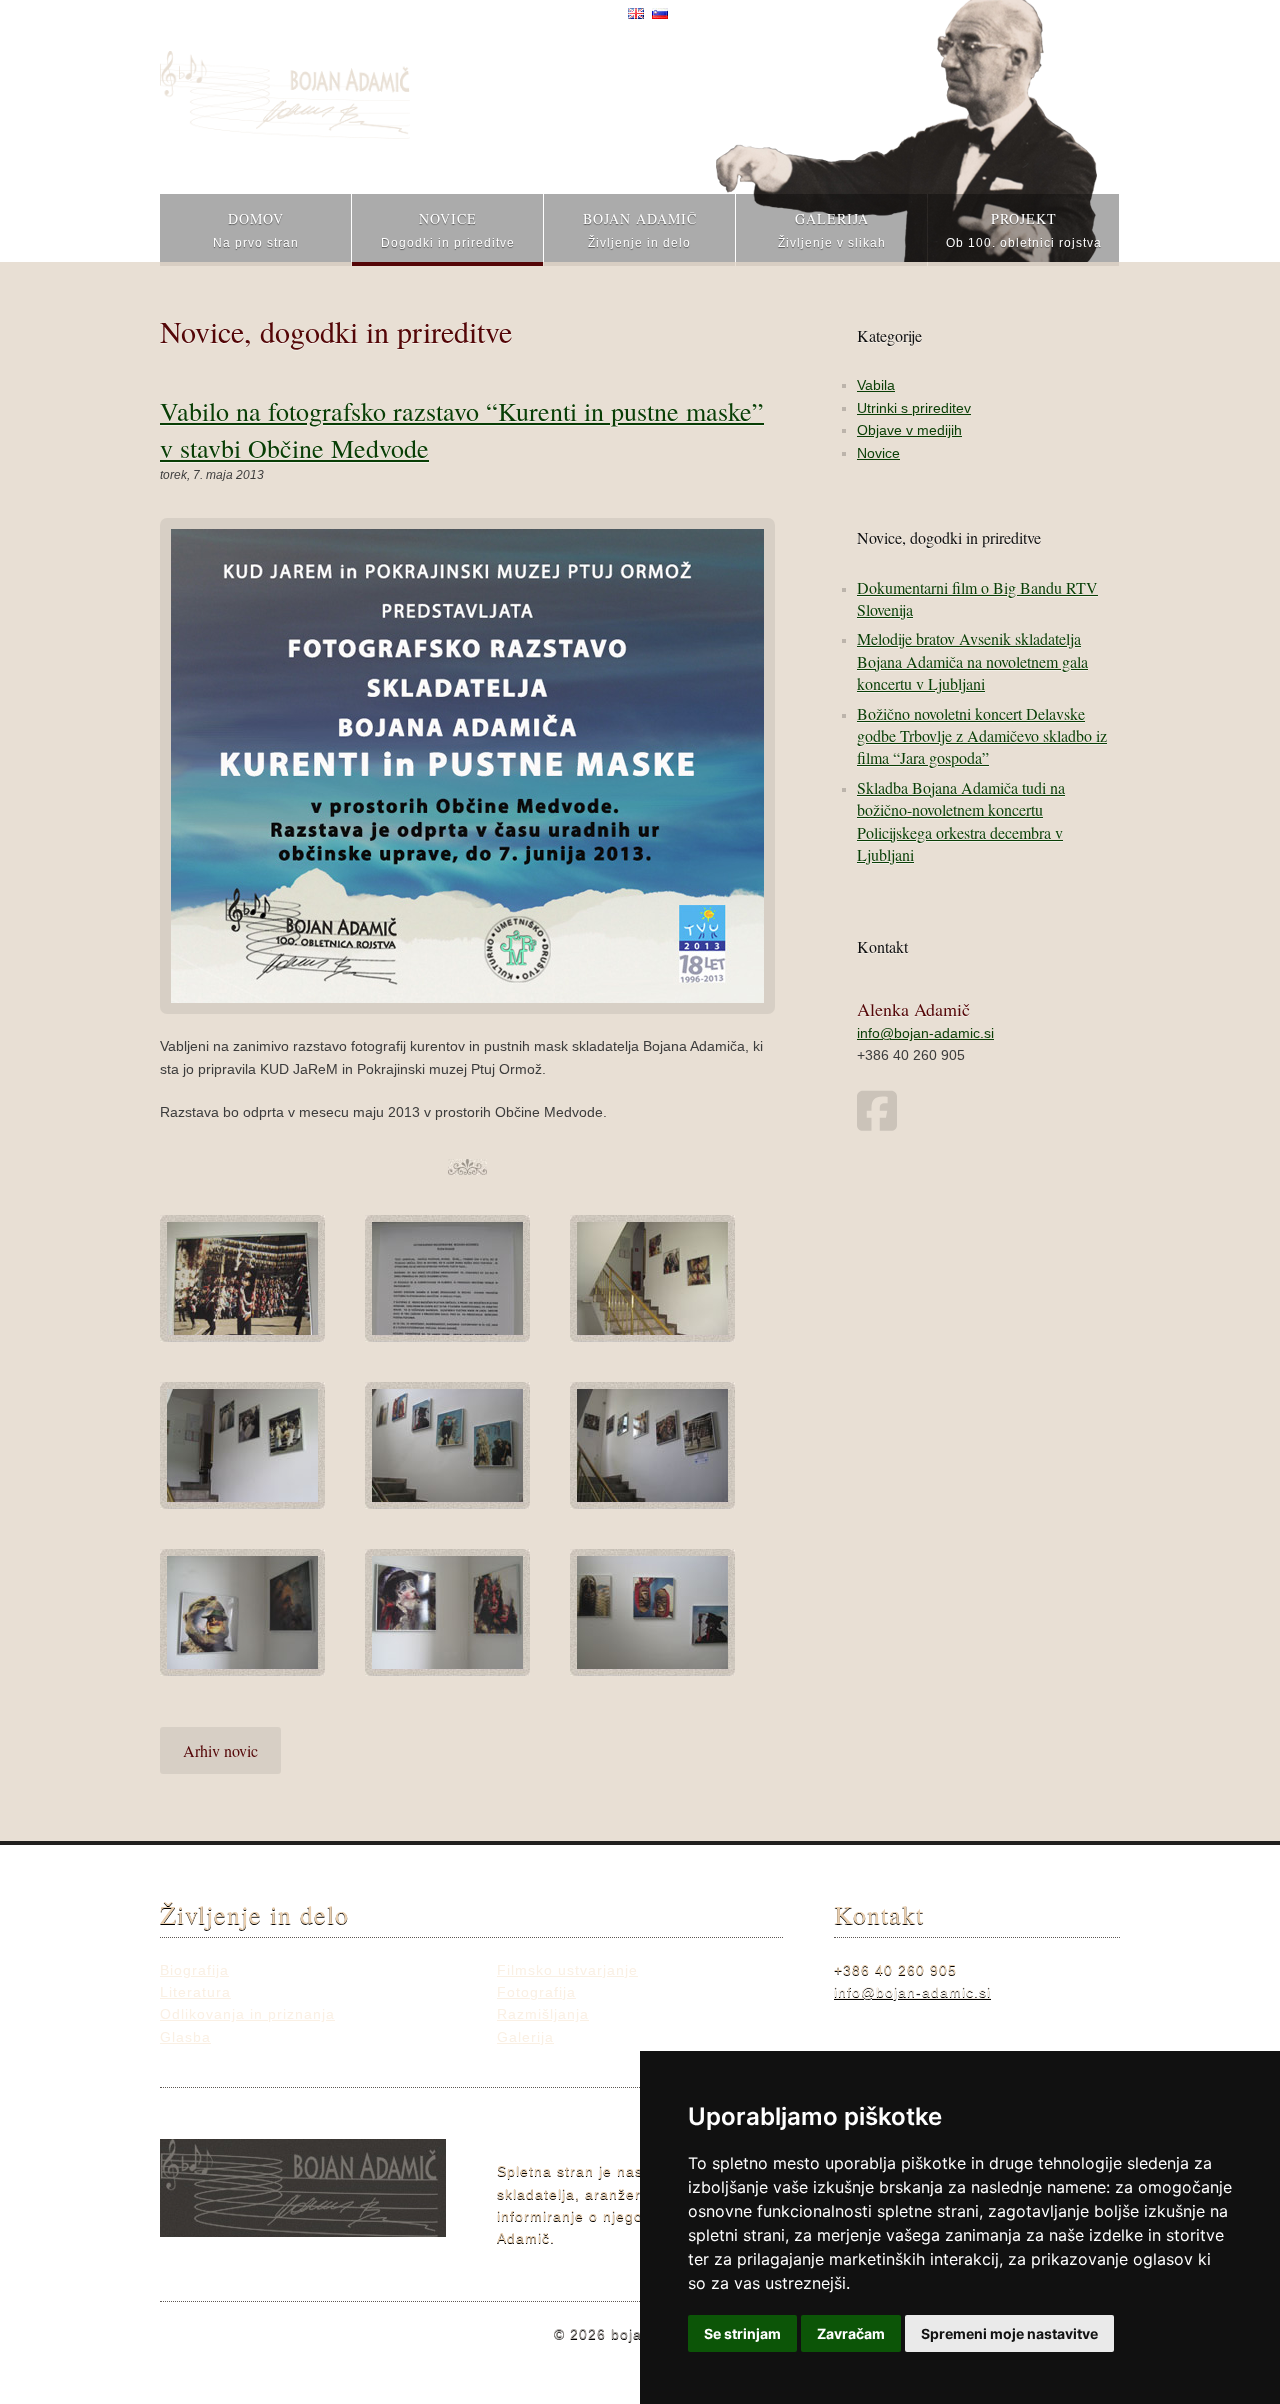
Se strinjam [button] (742, 2333)
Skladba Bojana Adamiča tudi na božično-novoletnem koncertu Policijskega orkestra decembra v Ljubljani (961, 821)
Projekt (1024, 229)
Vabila (876, 385)
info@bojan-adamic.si (925, 1033)
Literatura (195, 1992)
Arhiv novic (220, 1750)
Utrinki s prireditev (914, 408)
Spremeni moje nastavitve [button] (1009, 2333)
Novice (448, 229)
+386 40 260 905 (911, 1055)
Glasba (185, 2037)
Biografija (194, 1970)
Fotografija (536, 1992)
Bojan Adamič (640, 229)
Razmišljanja (543, 2014)
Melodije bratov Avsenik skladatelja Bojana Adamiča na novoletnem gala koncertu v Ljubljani (972, 661)
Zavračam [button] (851, 2333)
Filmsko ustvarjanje (567, 1970)
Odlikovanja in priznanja (247, 2014)
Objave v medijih (909, 430)
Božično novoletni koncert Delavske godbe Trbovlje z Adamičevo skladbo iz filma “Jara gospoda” (982, 736)
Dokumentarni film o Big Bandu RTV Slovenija (977, 598)
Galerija (832, 229)
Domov (256, 229)
